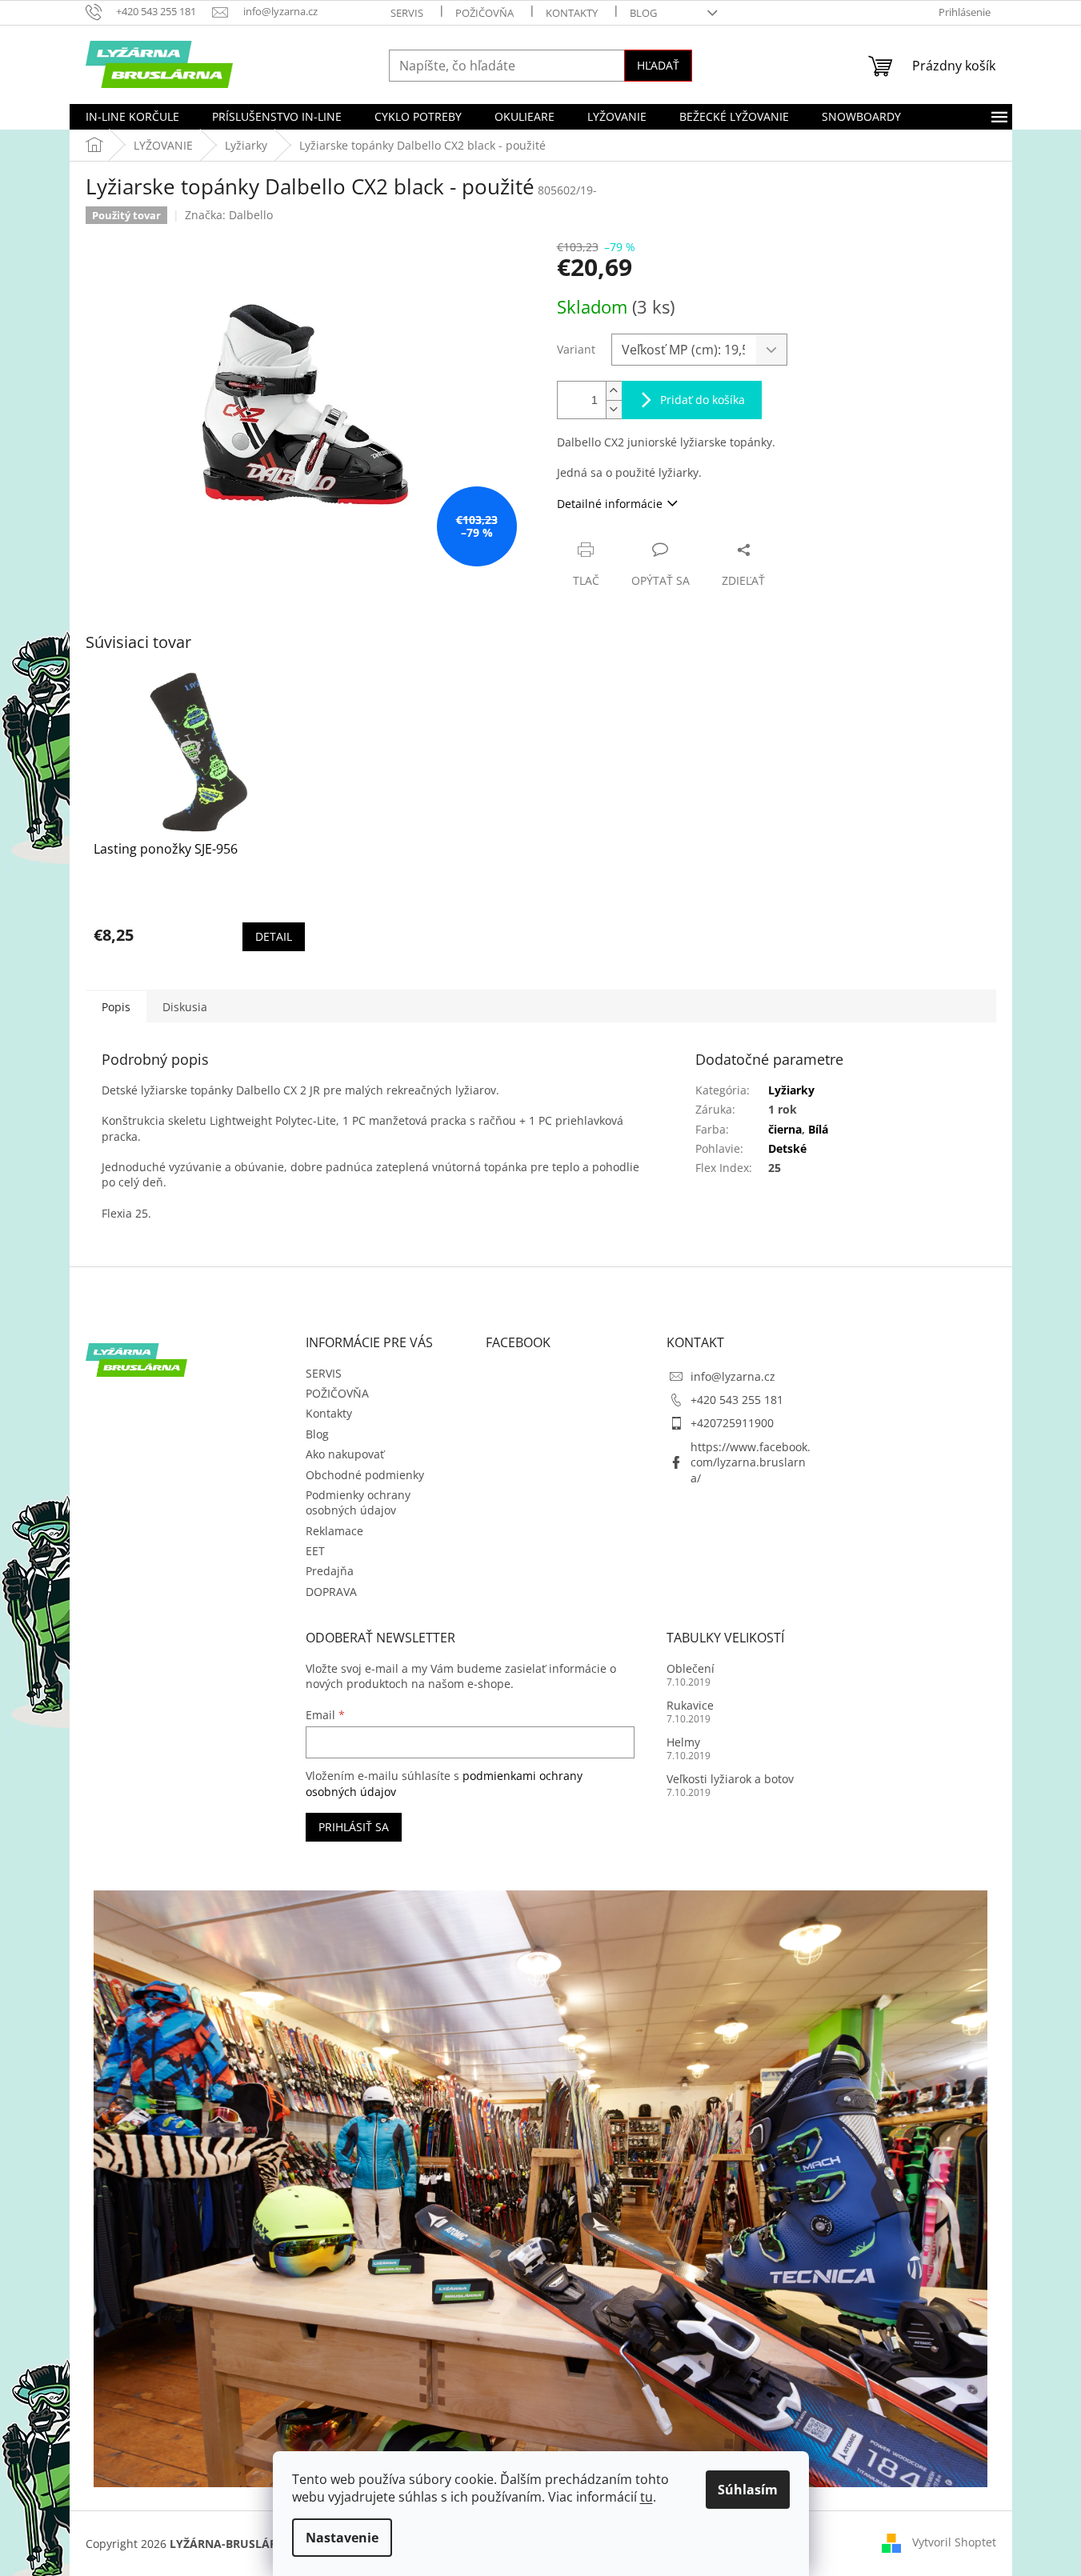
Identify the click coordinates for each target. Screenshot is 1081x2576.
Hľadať (658, 65)
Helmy (683, 1742)
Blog (643, 13)
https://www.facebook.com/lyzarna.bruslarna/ (751, 1462)
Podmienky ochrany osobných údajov (358, 1502)
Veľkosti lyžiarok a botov (730, 1779)
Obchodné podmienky (365, 1475)
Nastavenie (342, 2538)
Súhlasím (748, 2490)
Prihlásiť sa (354, 1827)
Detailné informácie (610, 504)
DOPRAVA (331, 1592)
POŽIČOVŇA (484, 13)
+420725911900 (732, 1423)
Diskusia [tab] (185, 1007)
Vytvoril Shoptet (954, 2542)
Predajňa (330, 1571)
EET (315, 1551)
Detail (274, 936)
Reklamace (334, 1531)
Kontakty (572, 13)
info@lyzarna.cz (733, 1376)
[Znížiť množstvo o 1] (614, 409)
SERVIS (407, 13)
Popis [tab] (116, 1007)
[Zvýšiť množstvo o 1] (614, 391)
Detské (787, 1148)
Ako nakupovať (345, 1454)
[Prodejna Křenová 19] (541, 2188)
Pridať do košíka (703, 400)
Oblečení (691, 1668)
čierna (785, 1129)
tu (647, 2497)
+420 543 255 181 (737, 1400)
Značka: (229, 215)
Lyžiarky (791, 1090)
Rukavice (690, 1705)
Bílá (818, 1129)
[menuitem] (132, 117)
